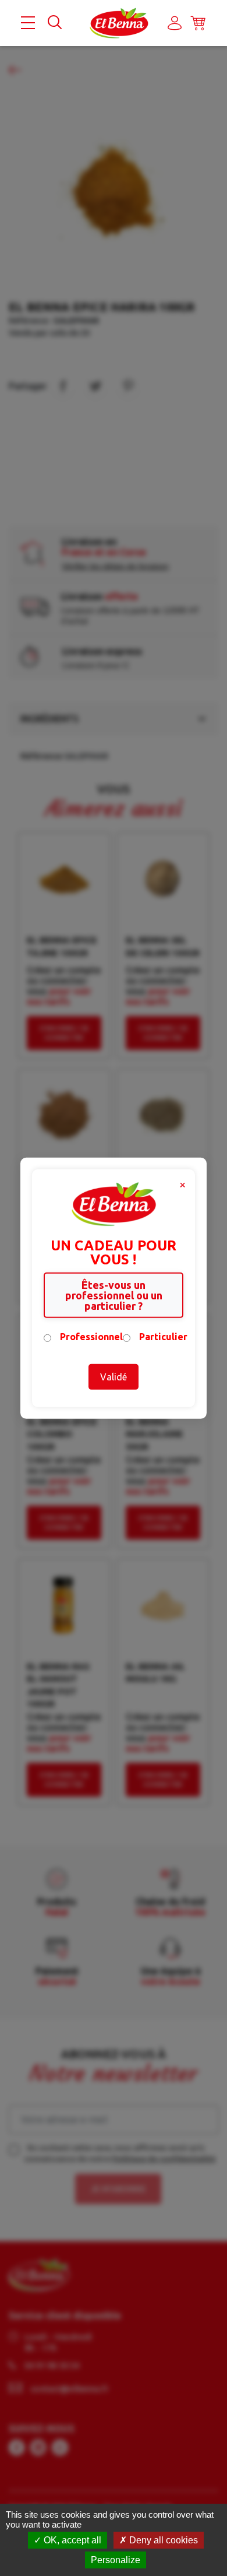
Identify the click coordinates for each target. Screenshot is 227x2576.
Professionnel (91, 1337)
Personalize (116, 2560)
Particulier (163, 1337)
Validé (114, 1377)
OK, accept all (71, 2540)
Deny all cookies (162, 2540)
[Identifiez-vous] (175, 23)
